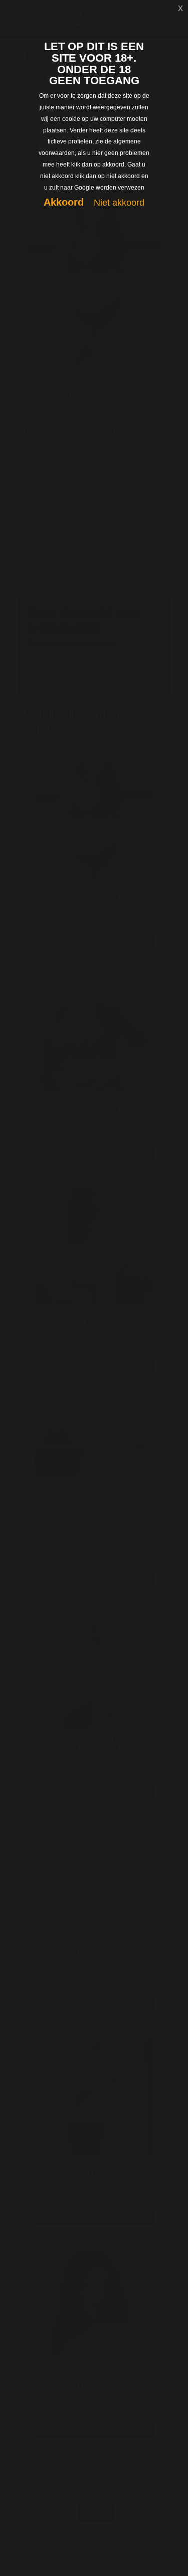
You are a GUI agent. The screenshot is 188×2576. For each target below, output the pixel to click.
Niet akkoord (119, 203)
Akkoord (64, 202)
